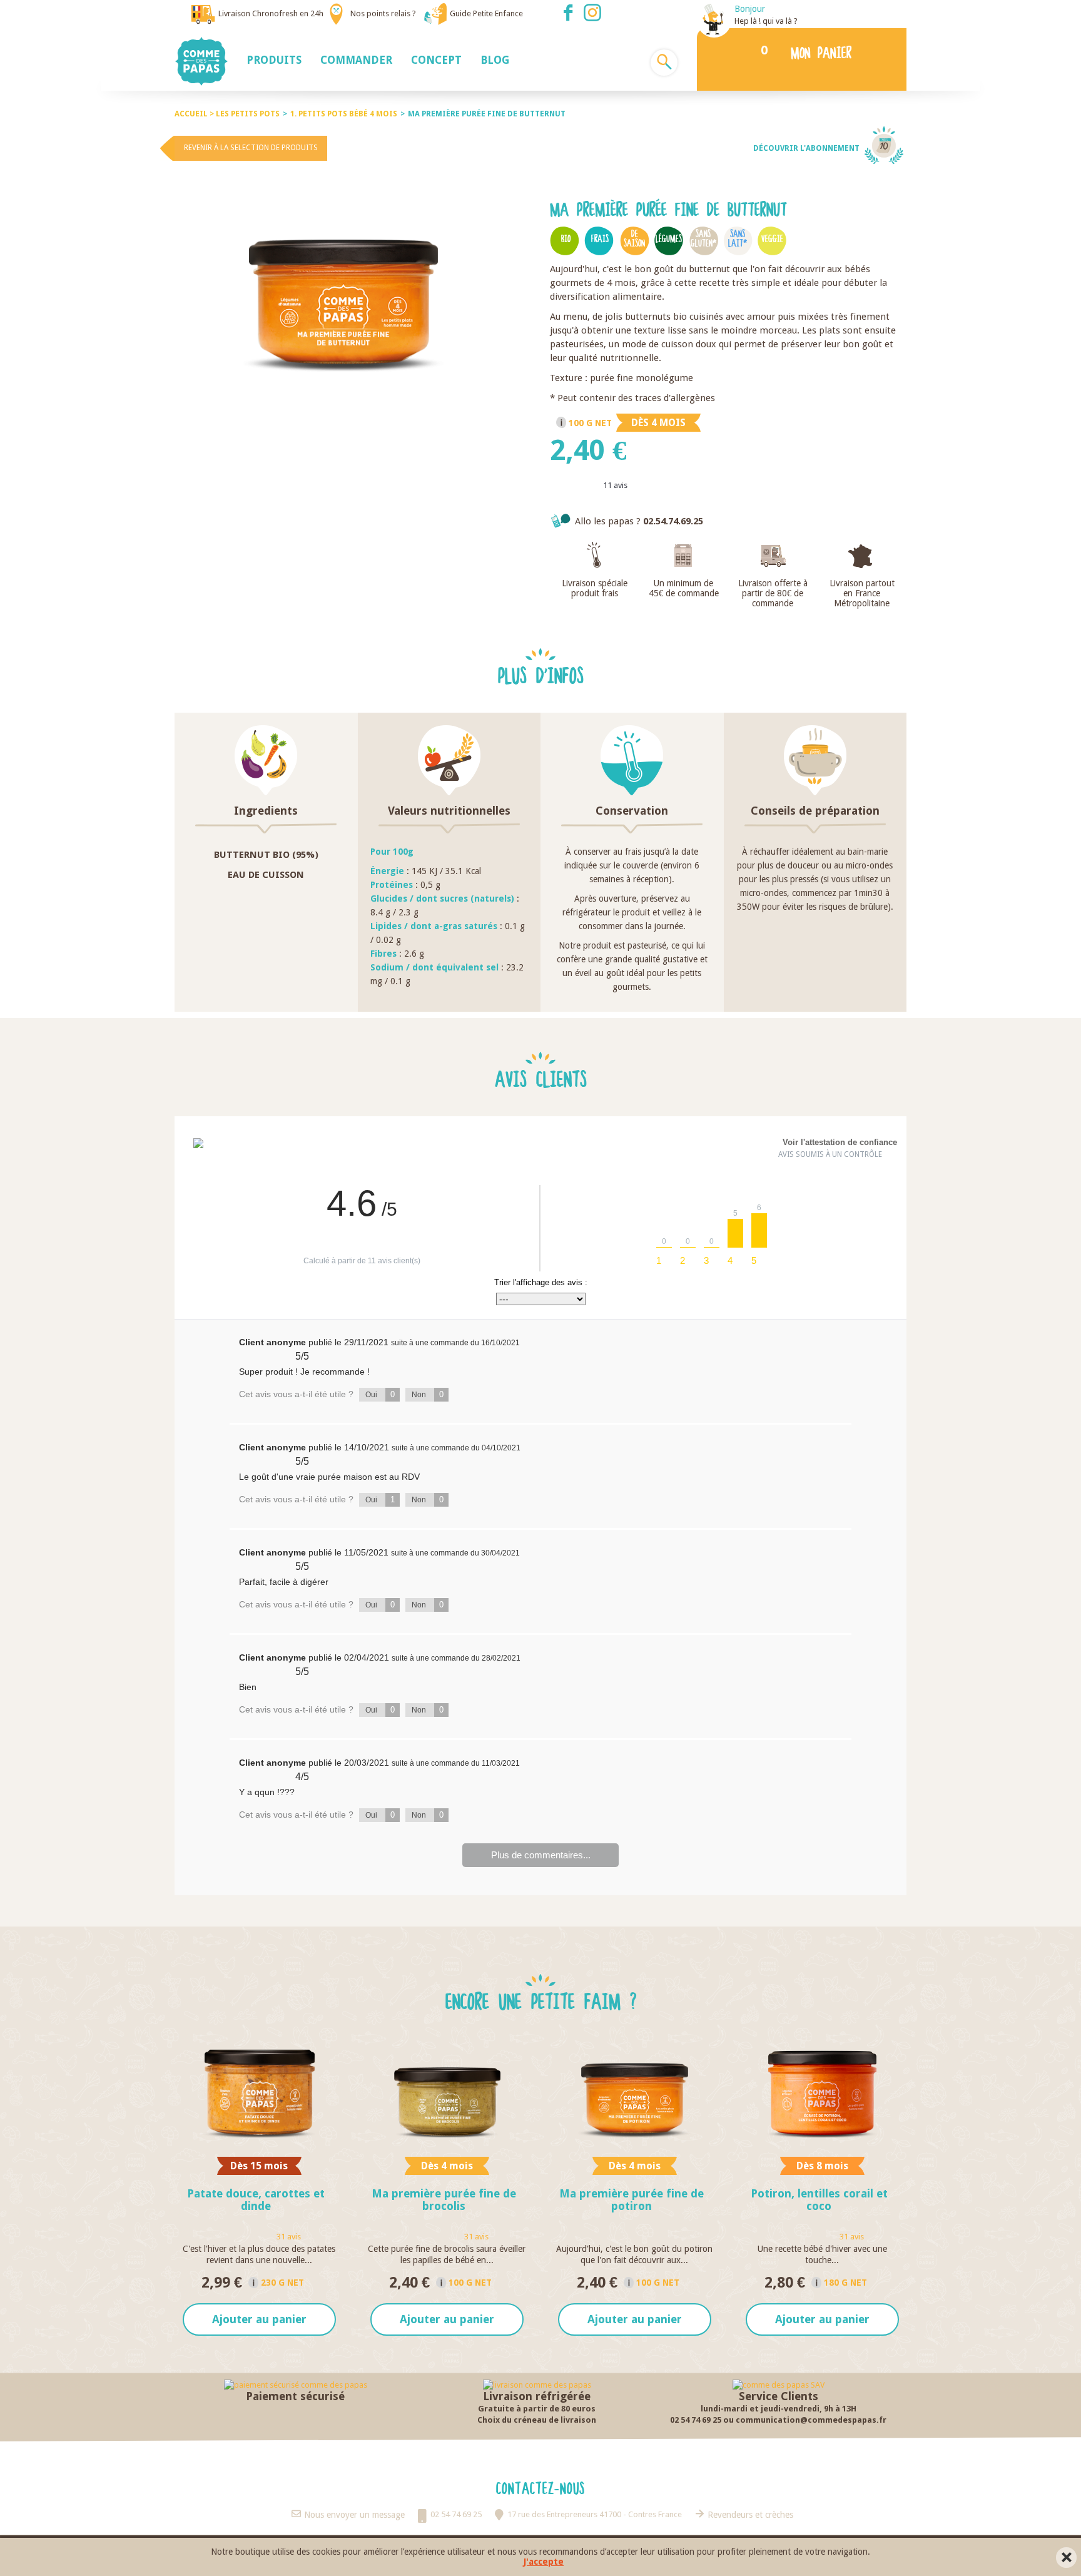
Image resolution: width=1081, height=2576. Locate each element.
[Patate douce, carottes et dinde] (259, 2093)
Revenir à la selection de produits (251, 148)
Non (428, 1394)
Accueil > (195, 114)
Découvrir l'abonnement (806, 148)
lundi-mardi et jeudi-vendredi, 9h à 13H (779, 2409)
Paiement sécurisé (295, 2396)
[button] (274, 59)
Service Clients (779, 2396)
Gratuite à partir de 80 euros (537, 2409)
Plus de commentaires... (541, 1855)
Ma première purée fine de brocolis (444, 2200)
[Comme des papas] (206, 61)
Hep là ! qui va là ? (766, 21)
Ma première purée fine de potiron (632, 2200)
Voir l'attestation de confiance (840, 1142)
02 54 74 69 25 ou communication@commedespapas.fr (778, 2420)
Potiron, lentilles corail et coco (819, 2200)
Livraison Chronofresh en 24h (271, 13)
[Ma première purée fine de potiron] (634, 2093)
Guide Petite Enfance (486, 13)
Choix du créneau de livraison (537, 2420)
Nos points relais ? (383, 13)
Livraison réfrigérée (537, 2396)
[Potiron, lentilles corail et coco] (822, 2093)
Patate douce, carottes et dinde (256, 2200)
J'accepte (544, 2562)
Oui (380, 1394)
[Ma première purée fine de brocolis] (447, 2093)
